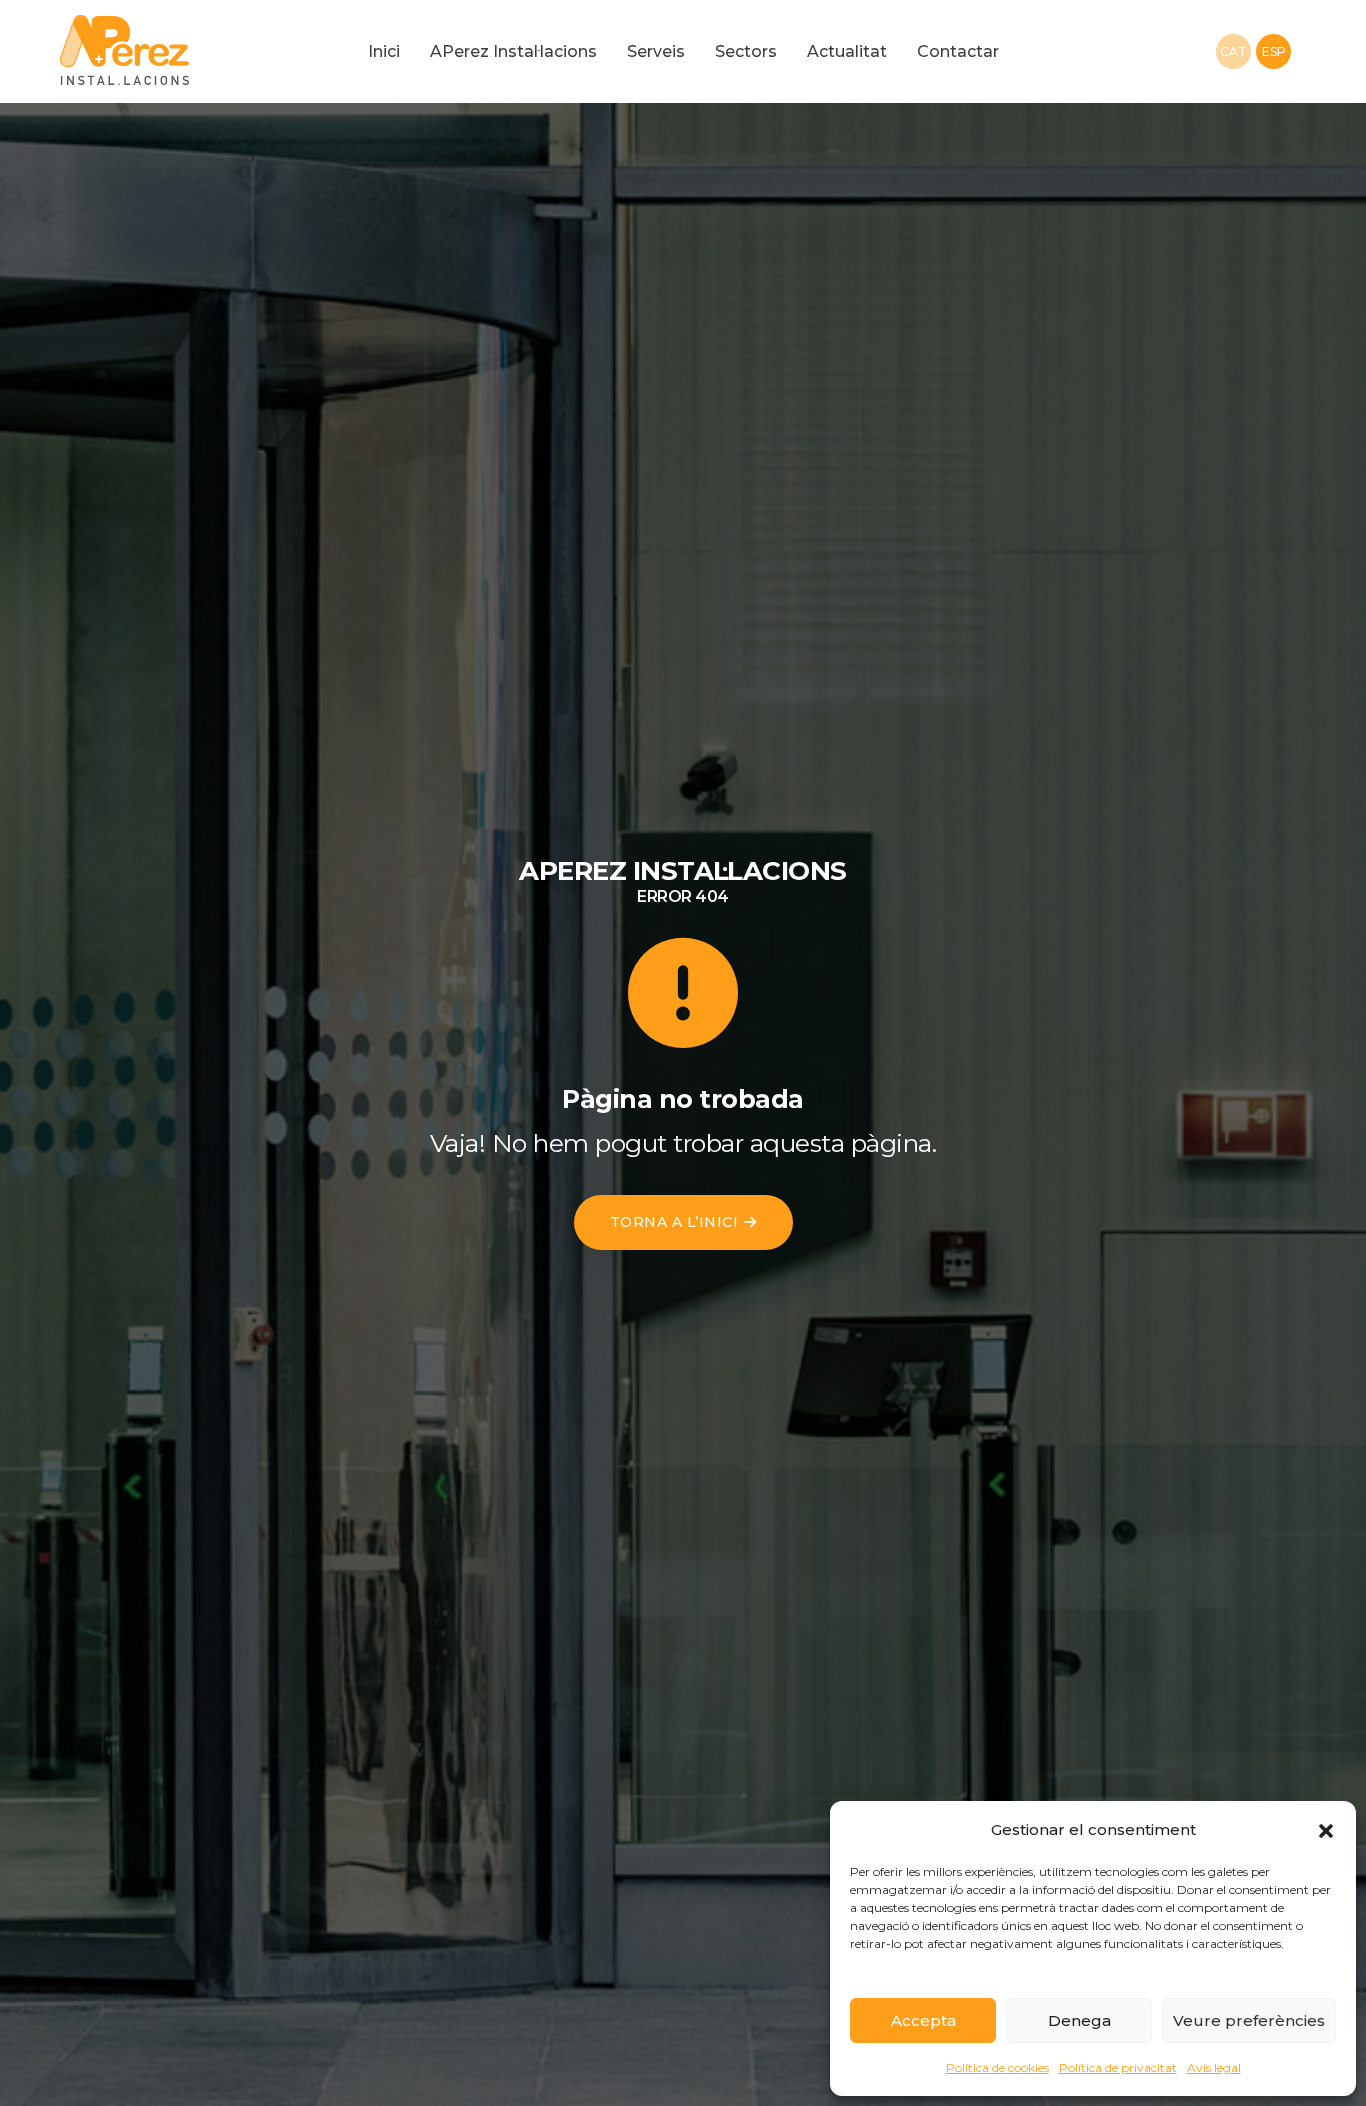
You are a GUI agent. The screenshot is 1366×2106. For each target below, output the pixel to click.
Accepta (923, 2020)
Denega (1079, 2020)
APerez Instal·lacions (513, 51)
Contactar (958, 51)
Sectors (746, 51)
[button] (1326, 1830)
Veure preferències (1249, 2020)
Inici (384, 51)
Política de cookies (997, 2067)
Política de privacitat (1118, 2067)
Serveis (656, 51)
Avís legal (1214, 2067)
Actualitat (847, 51)
